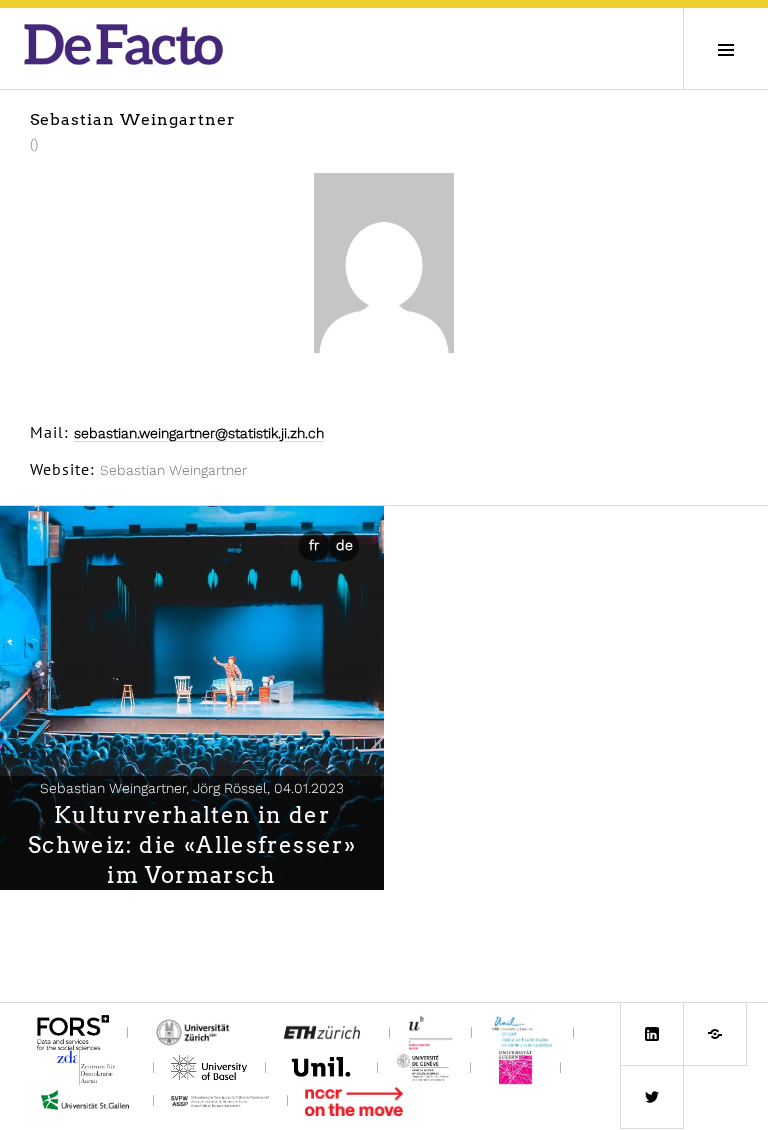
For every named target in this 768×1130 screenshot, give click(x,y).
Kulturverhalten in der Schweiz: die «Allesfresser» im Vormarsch (192, 845)
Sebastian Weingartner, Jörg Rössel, (192, 788)
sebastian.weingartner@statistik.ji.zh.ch (199, 433)
